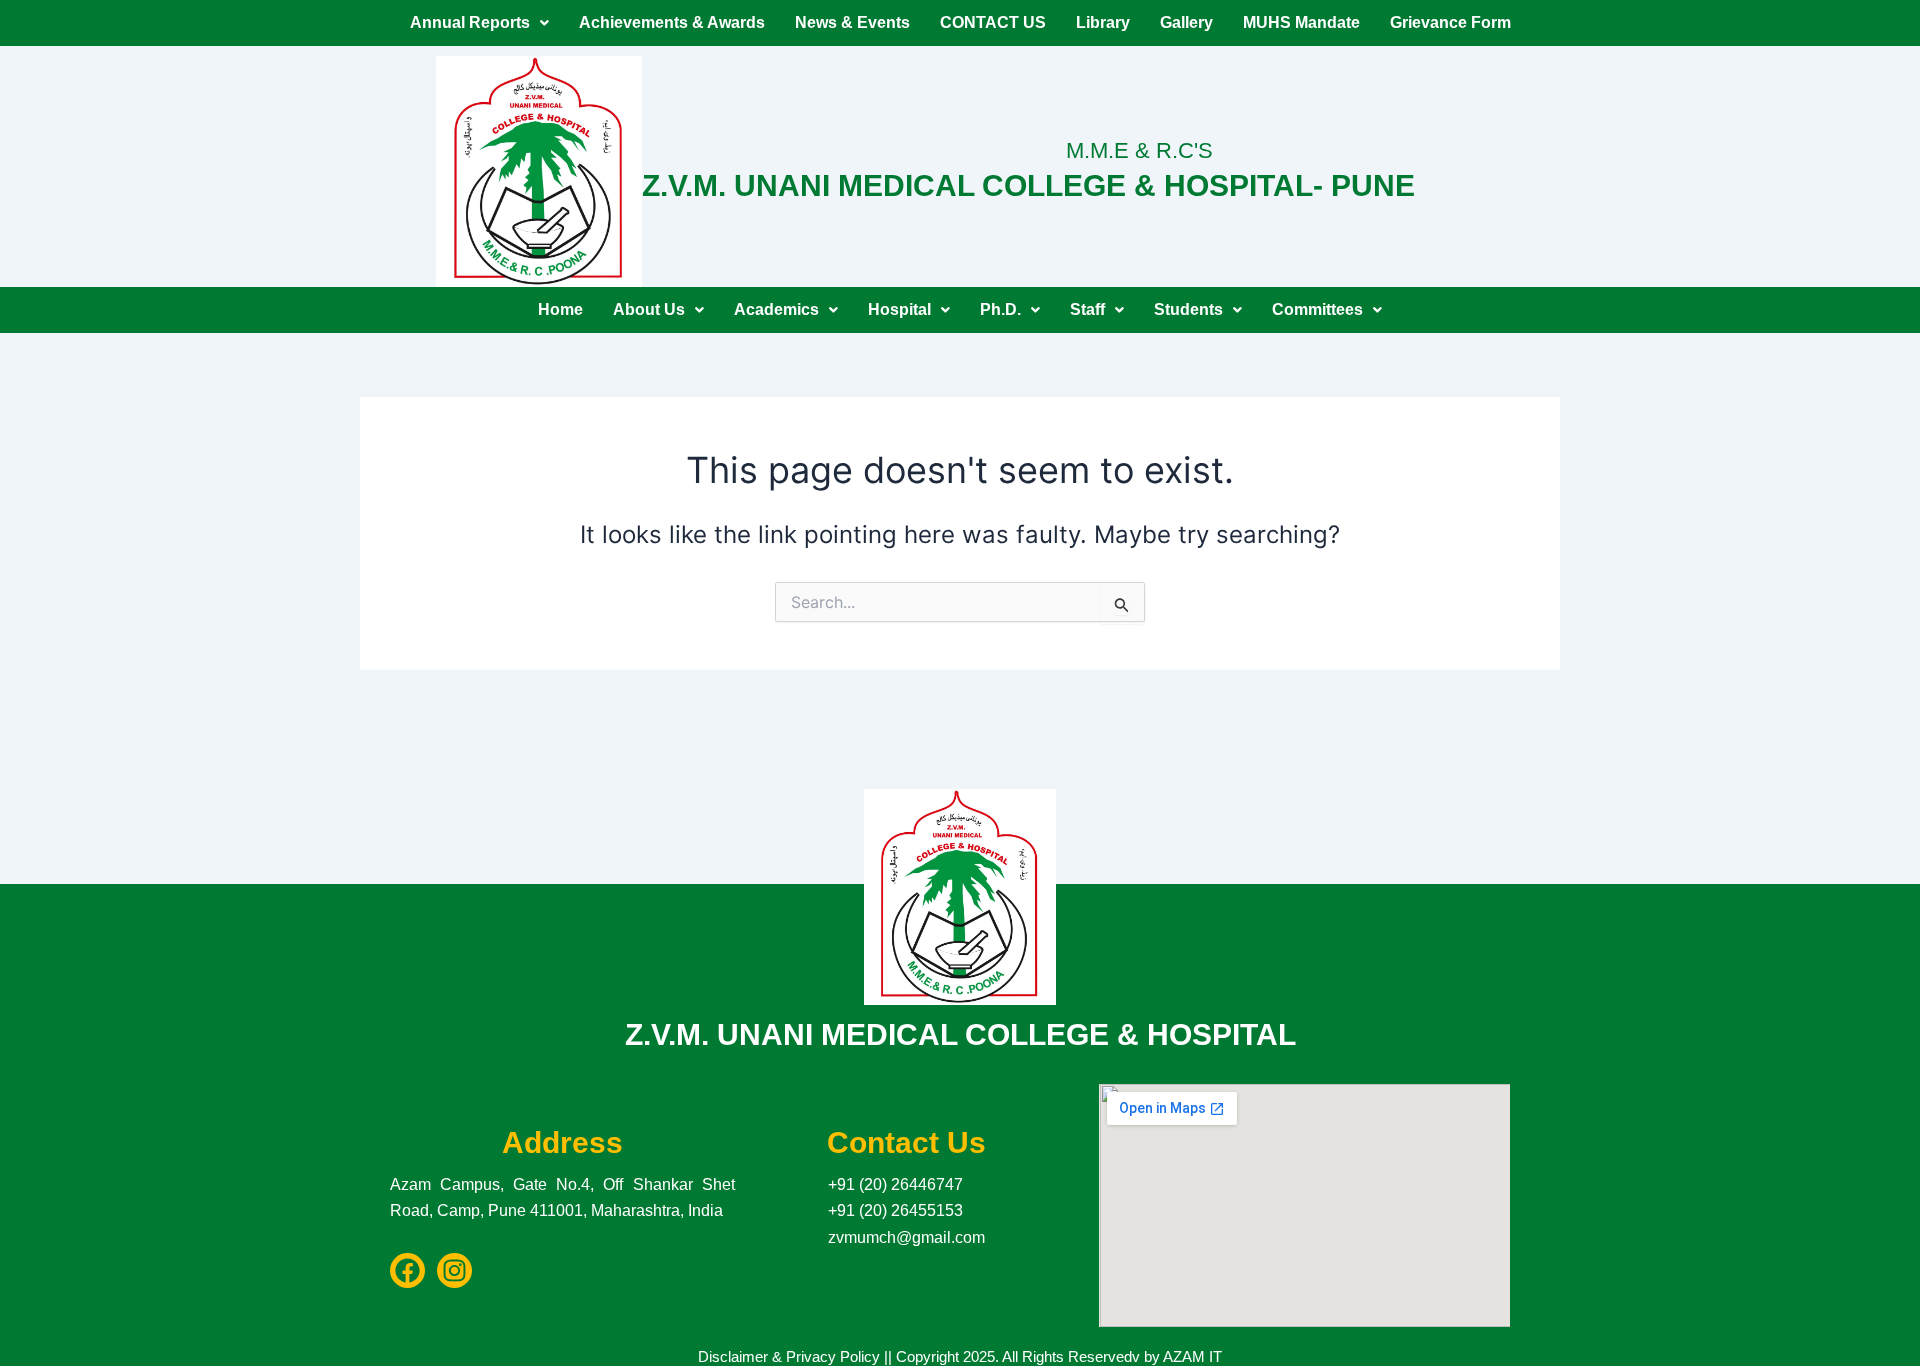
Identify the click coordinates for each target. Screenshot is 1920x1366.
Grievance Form (1450, 22)
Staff (1087, 309)
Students (1188, 309)
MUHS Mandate (1301, 22)
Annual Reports (470, 22)
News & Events (852, 22)
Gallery (1186, 22)
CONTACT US (993, 22)
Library (1103, 22)
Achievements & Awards (672, 22)
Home (560, 309)
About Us (649, 309)
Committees (1317, 309)
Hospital (899, 309)
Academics (776, 309)
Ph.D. (1000, 309)
